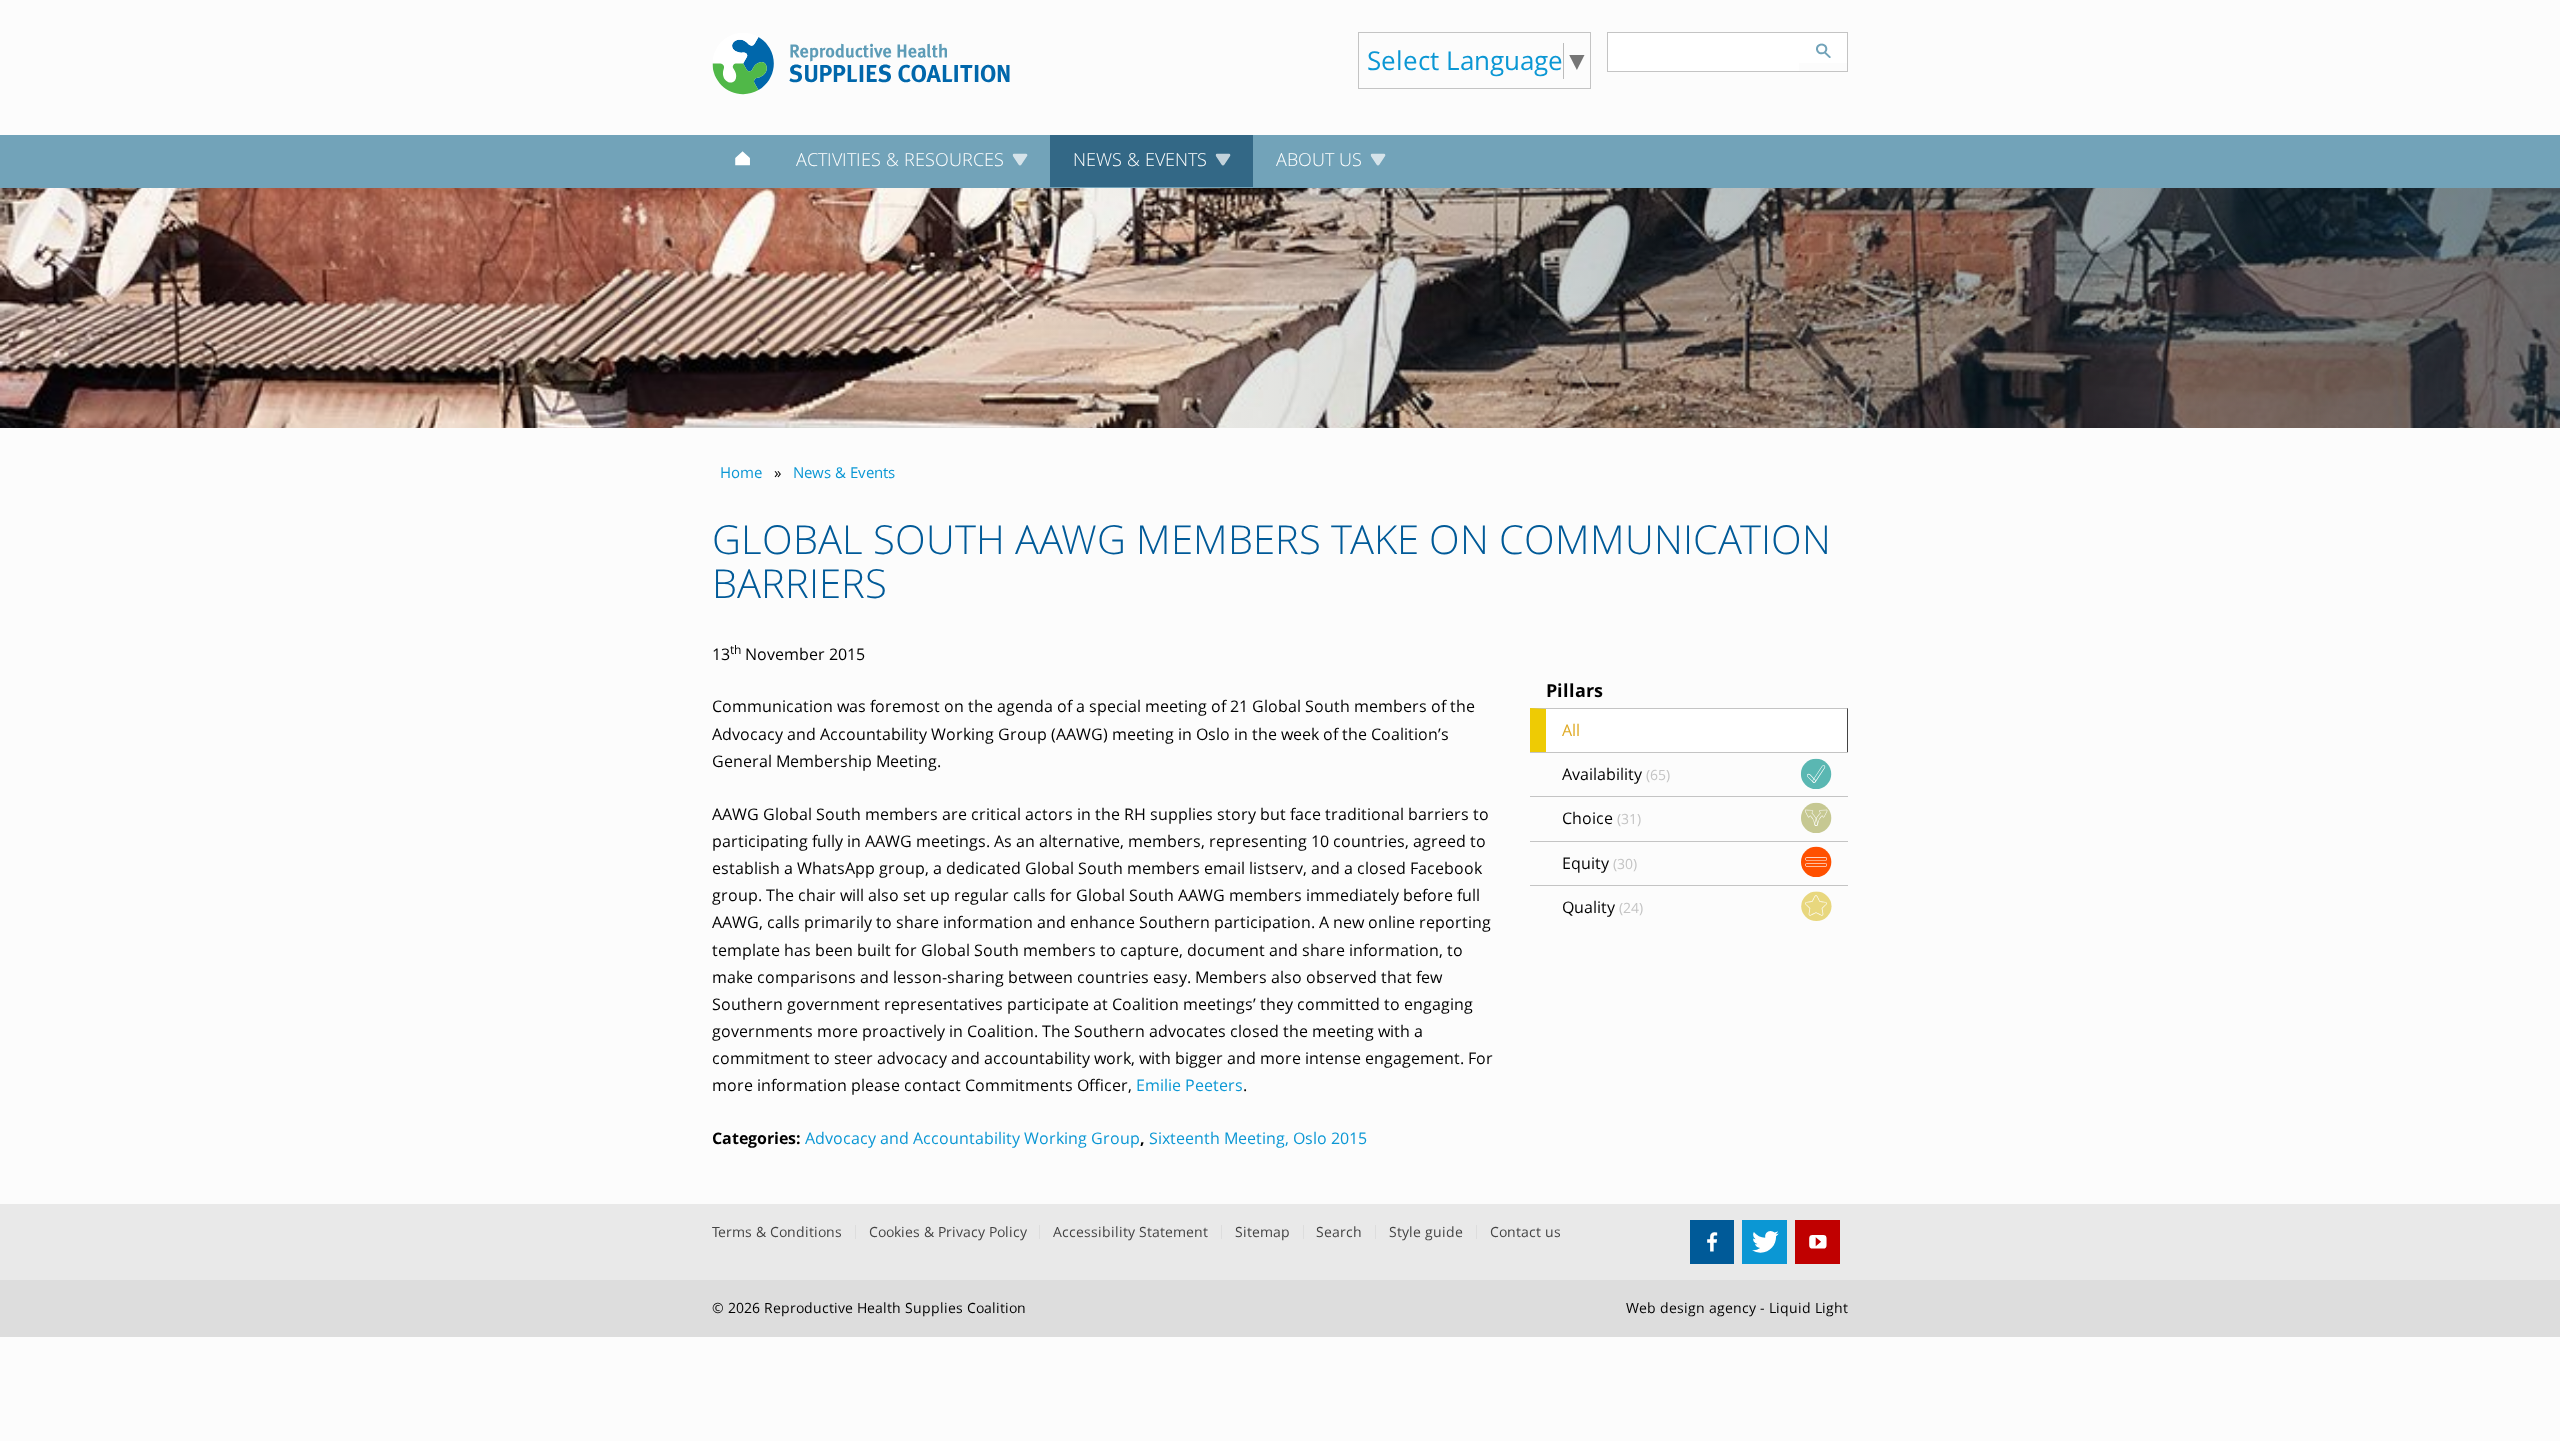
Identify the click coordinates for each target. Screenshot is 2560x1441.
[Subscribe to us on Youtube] (1817, 1242)
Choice (1601, 818)
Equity (1599, 863)
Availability (1616, 774)
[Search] (1823, 48)
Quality (1602, 907)
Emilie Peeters (1189, 1085)
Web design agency (1691, 1307)
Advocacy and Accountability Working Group (972, 1138)
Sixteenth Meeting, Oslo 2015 (1258, 1138)
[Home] (742, 162)
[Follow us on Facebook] (1712, 1242)
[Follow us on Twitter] (1764, 1242)
